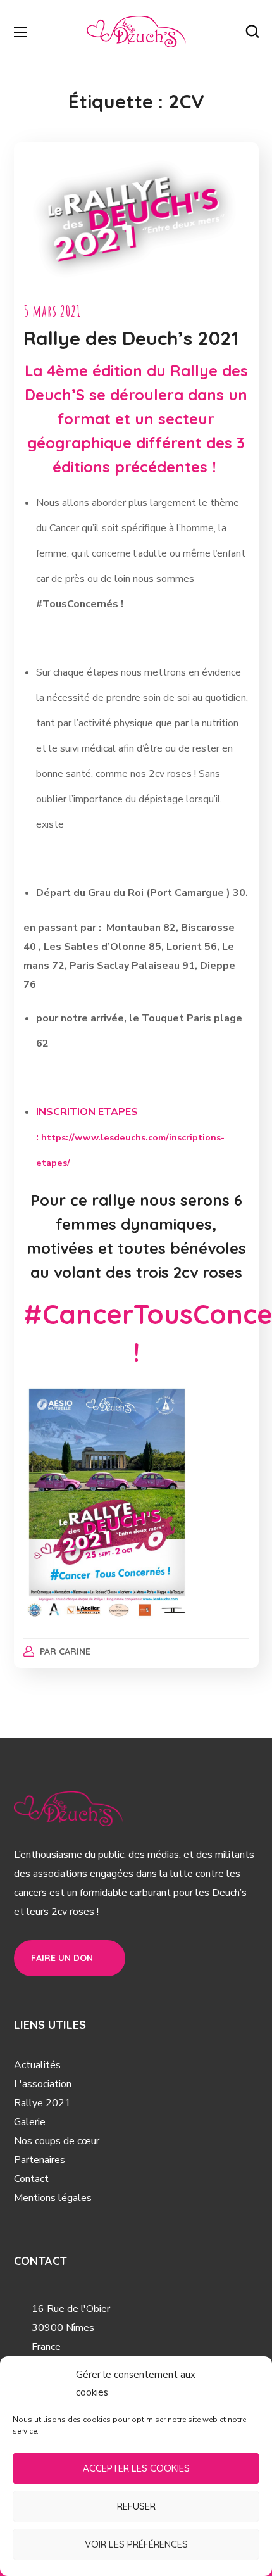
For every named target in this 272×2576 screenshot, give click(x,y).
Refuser (136, 2506)
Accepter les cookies (136, 2468)
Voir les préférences (136, 2544)
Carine (75, 1651)
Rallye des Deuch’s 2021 (131, 338)
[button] (252, 32)
